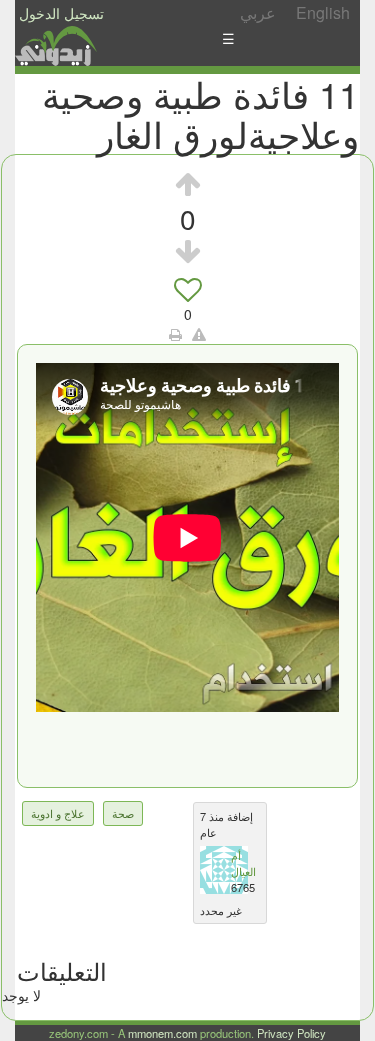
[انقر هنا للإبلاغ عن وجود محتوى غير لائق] (199, 334)
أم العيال (243, 863)
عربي (258, 12)
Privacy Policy (291, 1033)
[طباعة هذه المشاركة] (175, 334)
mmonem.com (162, 1033)
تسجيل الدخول (61, 13)
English (323, 12)
